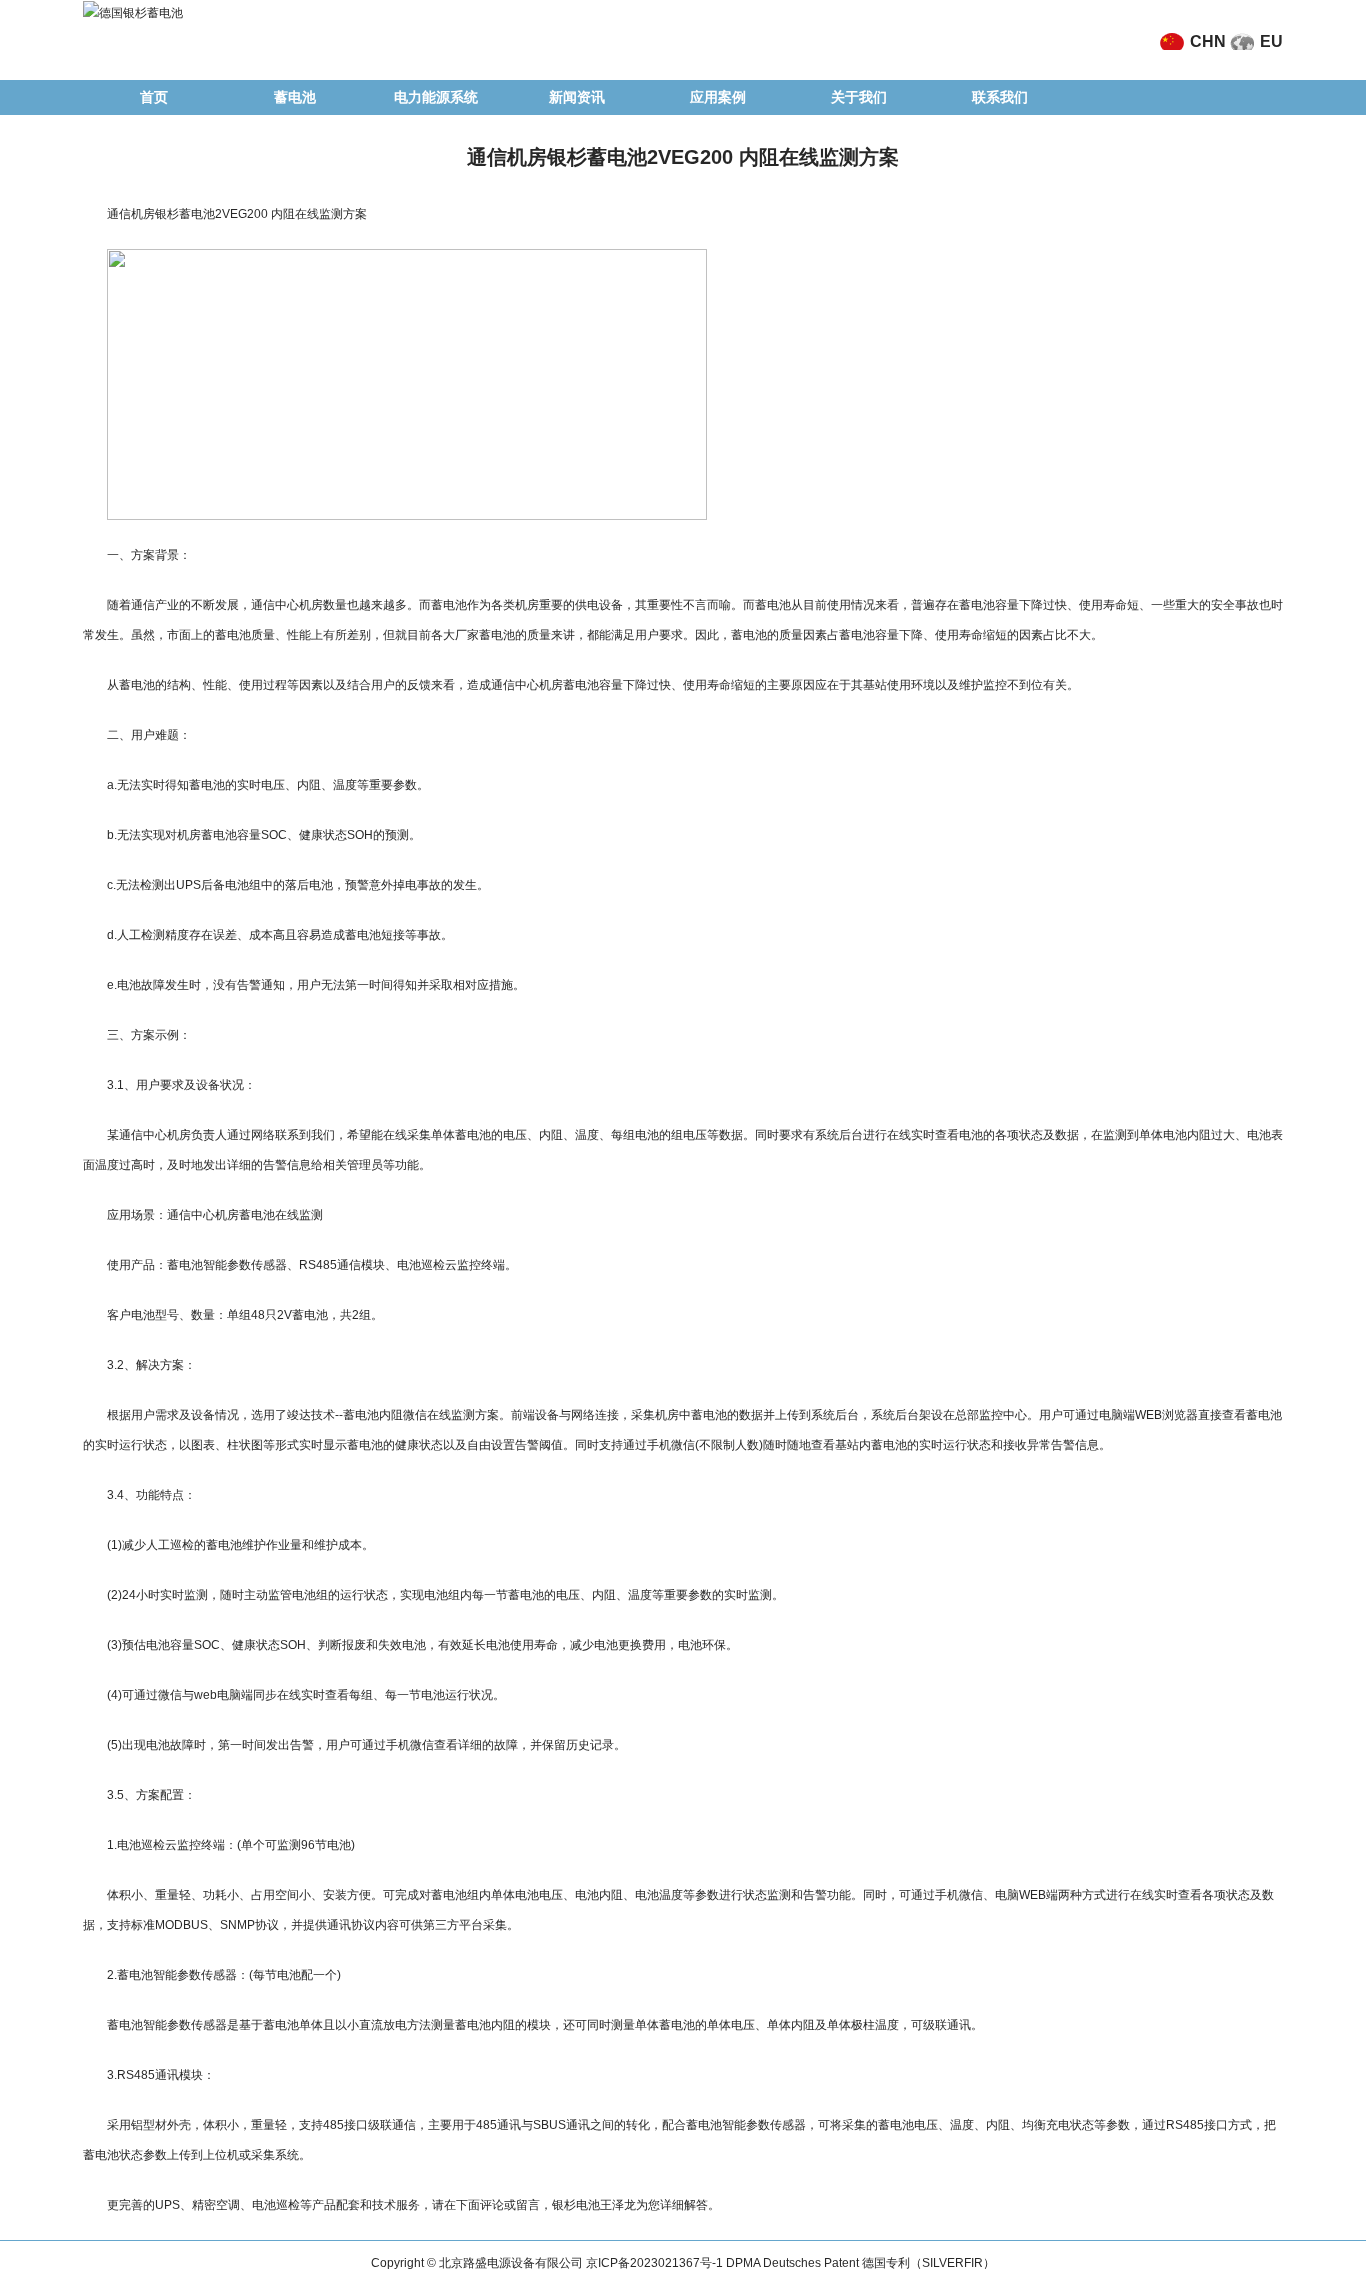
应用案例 (718, 97)
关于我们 (859, 97)
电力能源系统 (436, 97)
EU (1271, 41)
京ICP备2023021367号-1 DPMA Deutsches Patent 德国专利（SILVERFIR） (790, 2263)
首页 (154, 97)
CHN (1208, 41)
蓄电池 (295, 97)
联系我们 (1000, 97)
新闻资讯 (577, 97)
